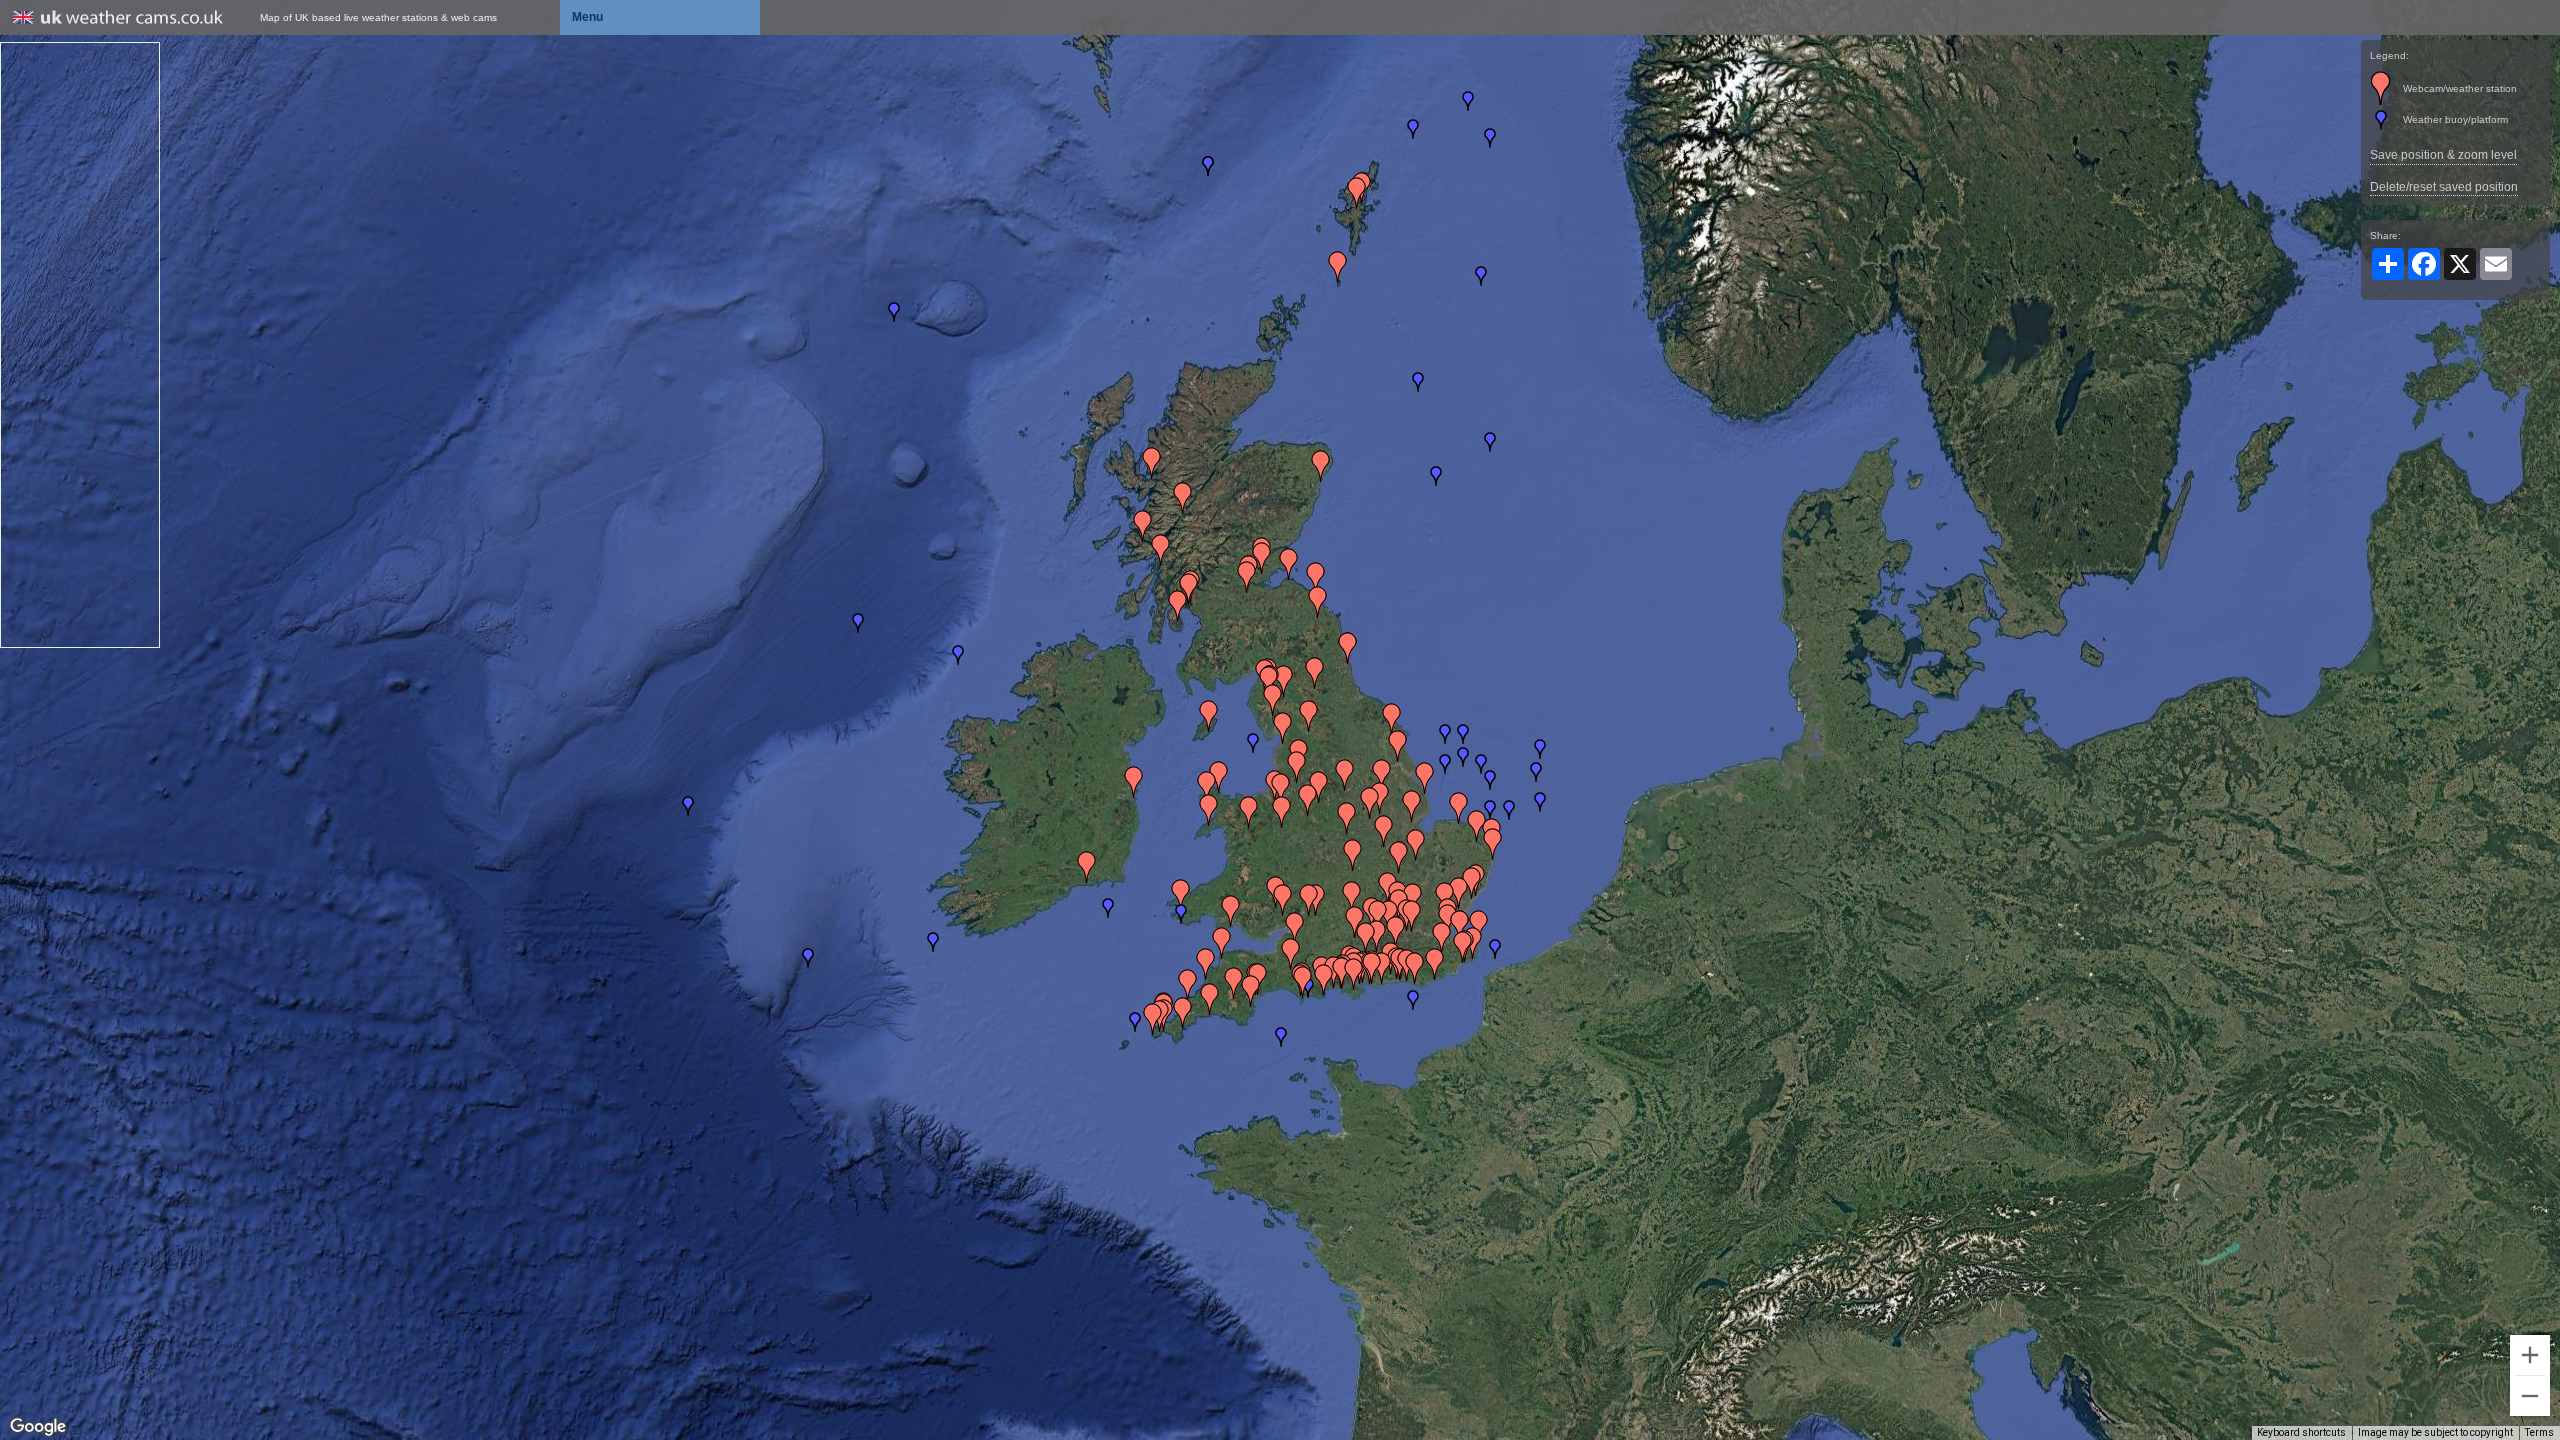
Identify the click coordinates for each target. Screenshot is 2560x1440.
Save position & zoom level (2443, 155)
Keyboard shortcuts (2301, 1432)
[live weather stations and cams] (118, 18)
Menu (587, 17)
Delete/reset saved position (2444, 187)
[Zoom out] (2530, 1396)
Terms (2539, 1432)
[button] (1495, 949)
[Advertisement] (81, 343)
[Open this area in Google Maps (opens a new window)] (38, 1427)
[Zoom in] (2530, 1355)
